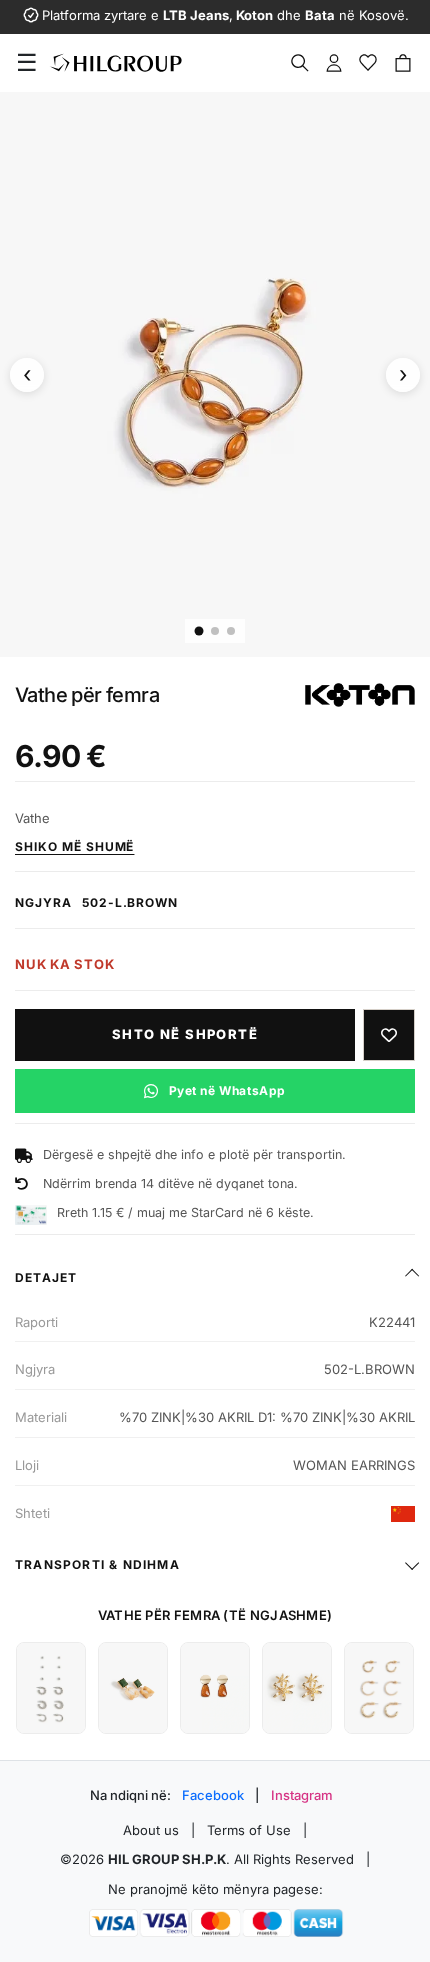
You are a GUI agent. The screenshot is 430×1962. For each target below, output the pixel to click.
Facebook (213, 1795)
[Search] (300, 63)
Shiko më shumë (74, 846)
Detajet (46, 1277)
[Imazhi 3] (231, 631)
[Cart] (403, 63)
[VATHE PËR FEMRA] (51, 1687)
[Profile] (334, 63)
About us (151, 1830)
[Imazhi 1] (199, 631)
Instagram (302, 1795)
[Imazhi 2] (215, 631)
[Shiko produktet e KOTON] (360, 695)
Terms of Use (249, 1830)
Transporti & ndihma (97, 1564)
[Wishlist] (368, 63)
